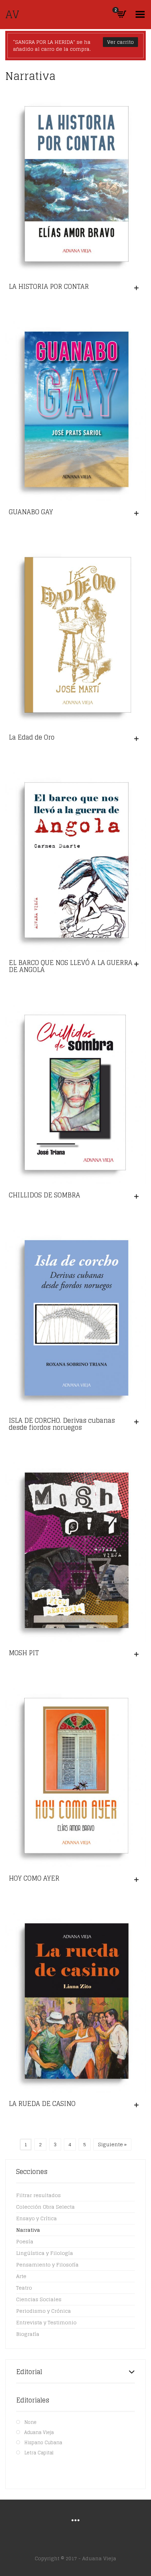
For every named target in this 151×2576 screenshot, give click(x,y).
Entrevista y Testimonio (46, 2322)
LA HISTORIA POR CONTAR (49, 286)
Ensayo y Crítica (37, 2218)
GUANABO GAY (31, 512)
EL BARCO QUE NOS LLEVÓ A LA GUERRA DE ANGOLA (71, 966)
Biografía (28, 2334)
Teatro (24, 2288)
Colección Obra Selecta (45, 2207)
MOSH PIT (24, 1653)
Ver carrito (120, 42)
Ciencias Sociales (39, 2299)
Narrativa (28, 2230)
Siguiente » (112, 2144)
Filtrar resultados (38, 2195)
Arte (21, 2276)
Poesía (25, 2241)
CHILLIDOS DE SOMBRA (44, 1195)
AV (12, 14)
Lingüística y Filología (45, 2253)
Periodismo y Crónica (44, 2311)
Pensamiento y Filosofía (47, 2265)
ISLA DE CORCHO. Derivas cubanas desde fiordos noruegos (62, 1424)
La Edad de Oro (32, 737)
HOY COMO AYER (34, 1878)
